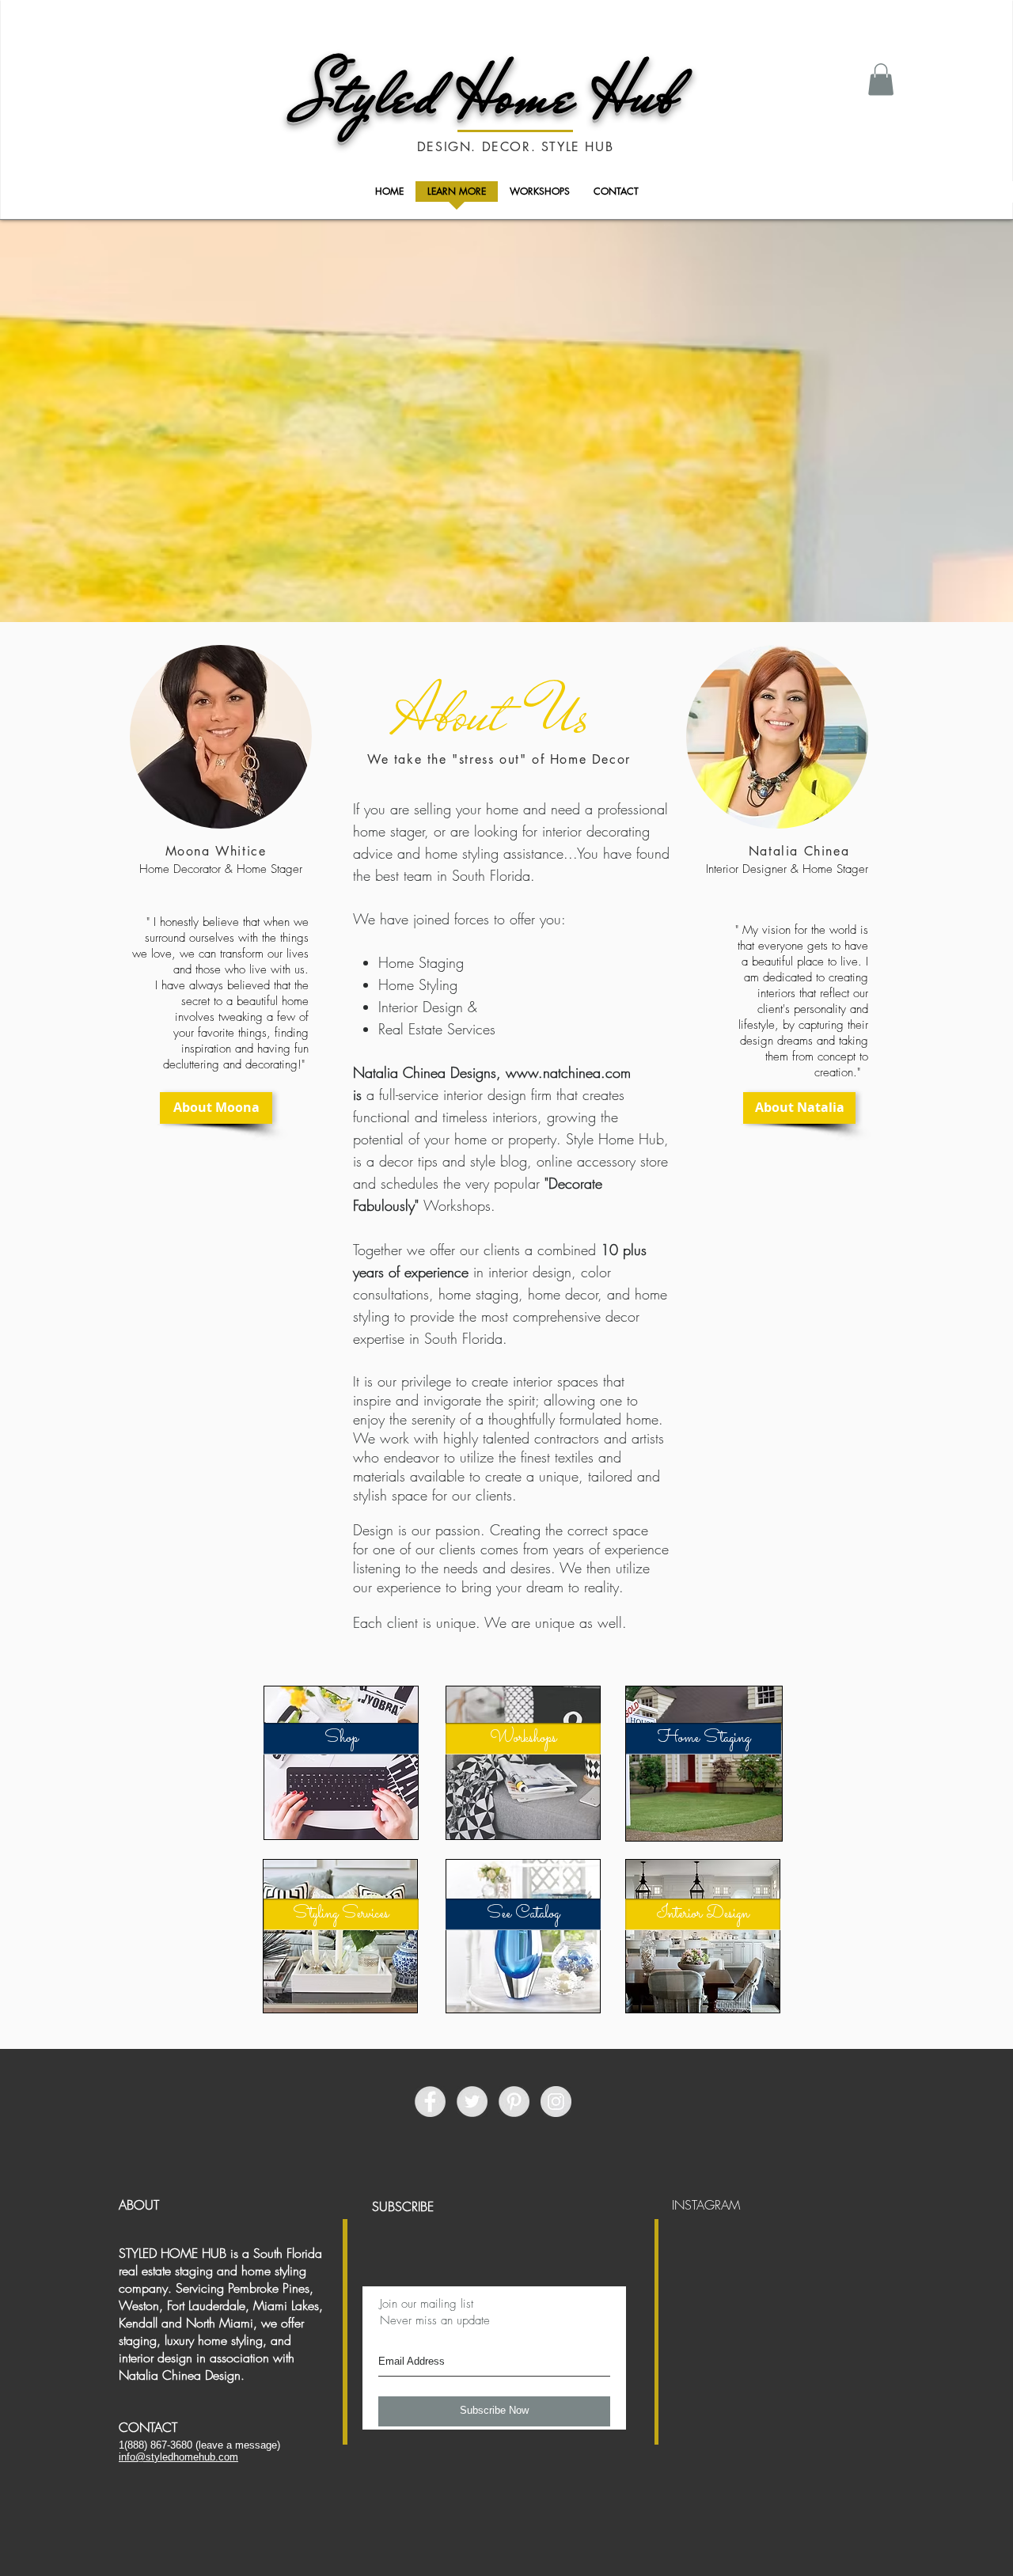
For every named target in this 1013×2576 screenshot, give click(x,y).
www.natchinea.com (568, 1072)
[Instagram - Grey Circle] (556, 2102)
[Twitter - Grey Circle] (472, 2102)
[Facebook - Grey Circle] (430, 2102)
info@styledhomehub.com (178, 2457)
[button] (881, 80)
